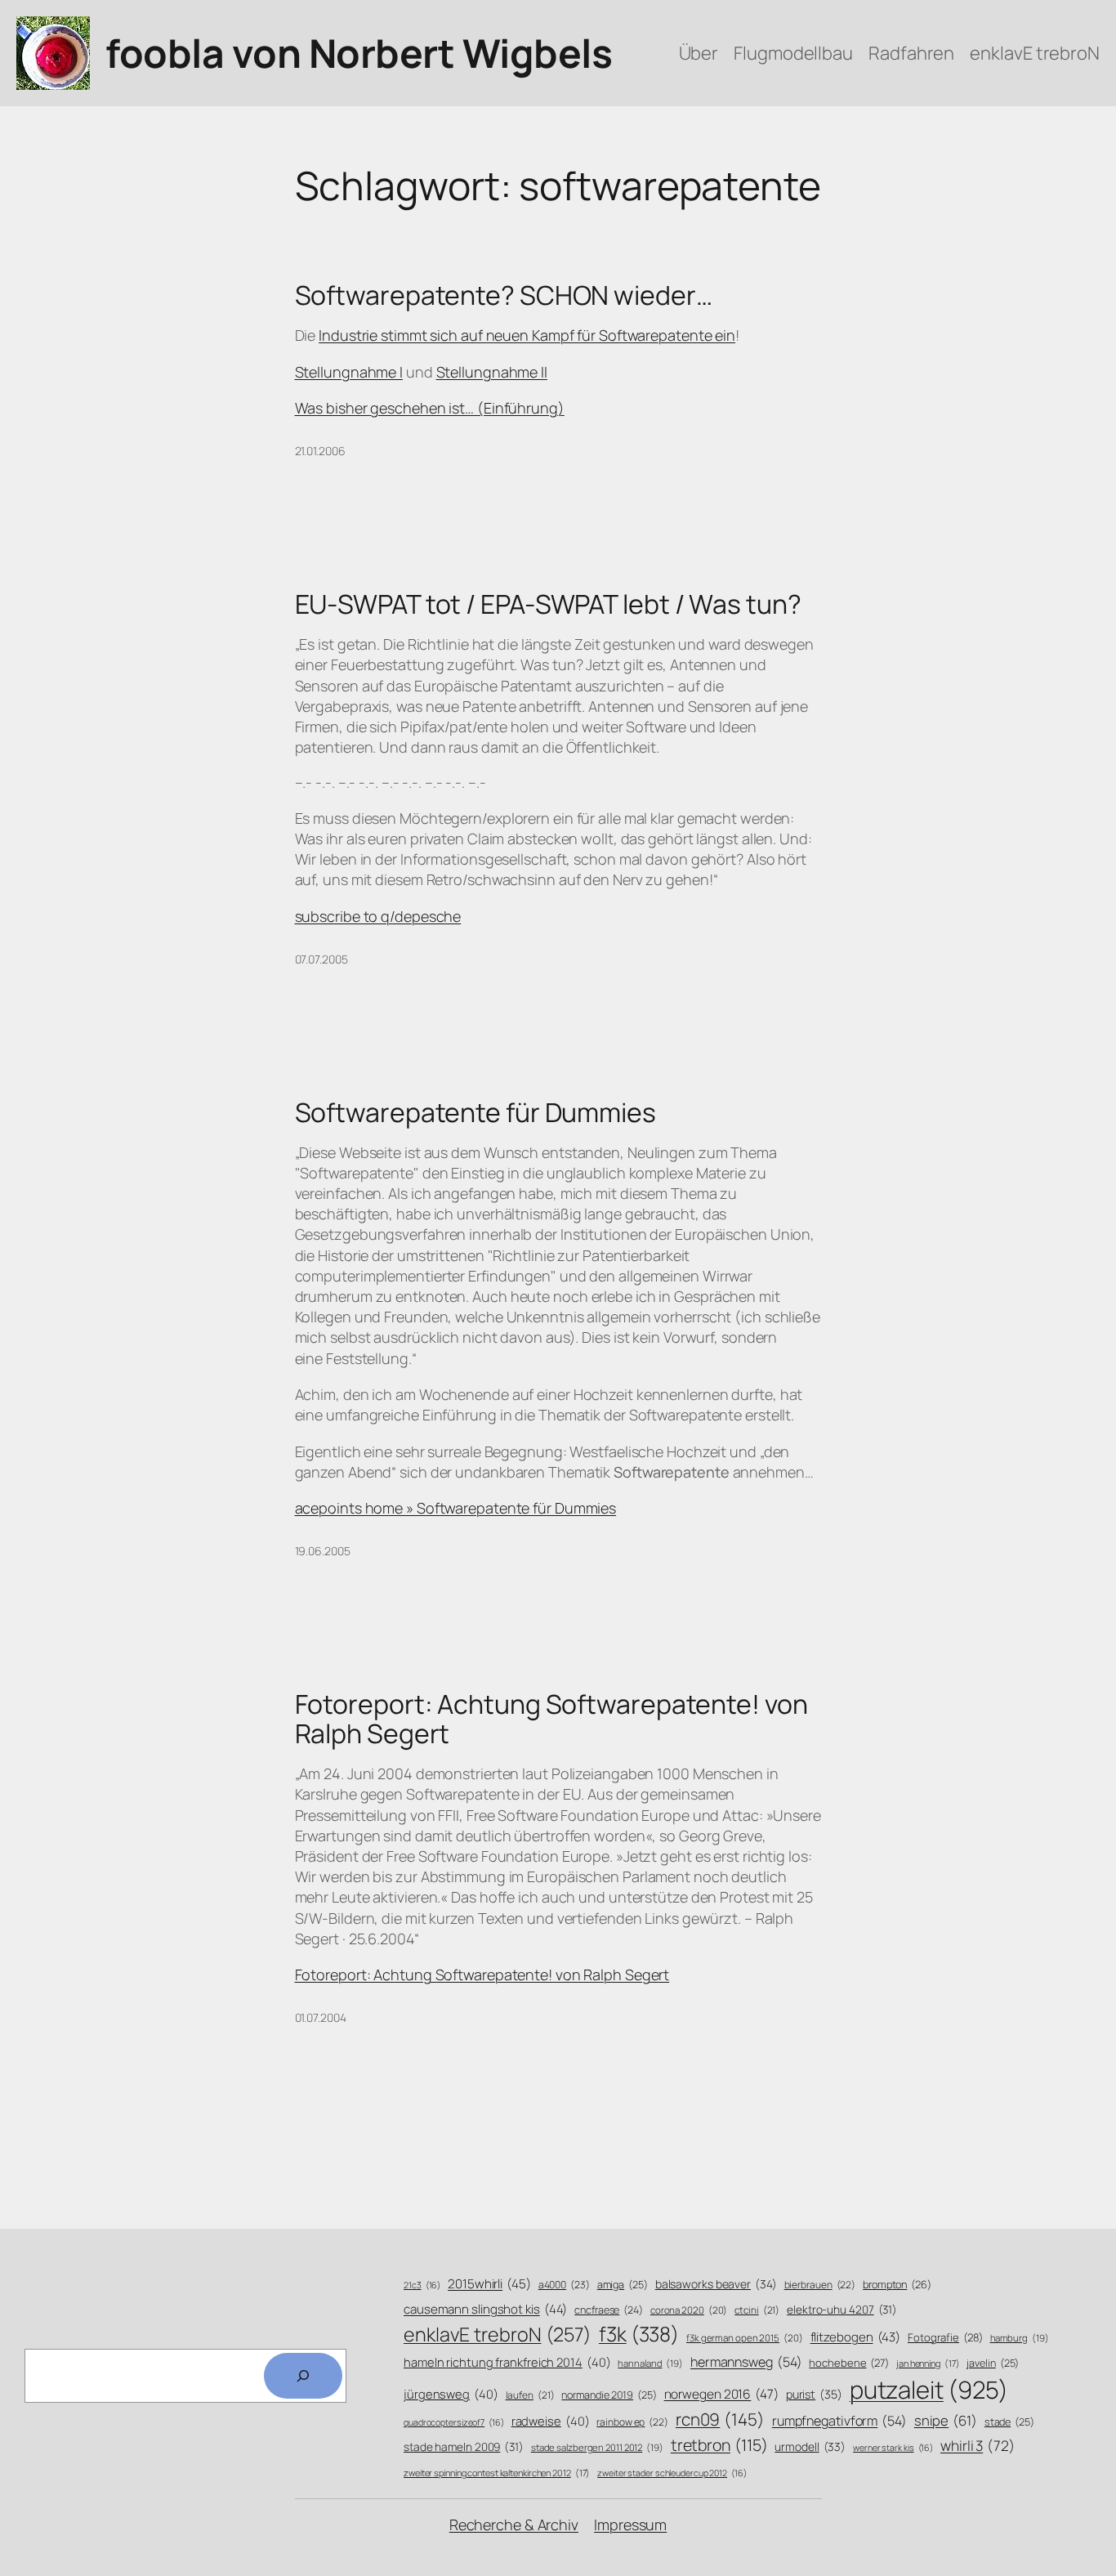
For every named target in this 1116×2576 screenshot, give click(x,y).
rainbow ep (632, 2422)
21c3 (422, 2285)
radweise (551, 2421)
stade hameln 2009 (464, 2446)
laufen (530, 2395)
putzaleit (929, 2390)
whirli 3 (978, 2445)
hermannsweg (746, 2362)
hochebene (849, 2363)
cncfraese (609, 2310)
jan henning (928, 2363)
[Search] (303, 2376)
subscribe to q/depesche (378, 916)
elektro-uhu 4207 (842, 2309)
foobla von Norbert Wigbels (359, 53)
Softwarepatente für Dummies (475, 1112)
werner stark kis (893, 2448)
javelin (993, 2363)
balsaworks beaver (716, 2284)
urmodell (810, 2446)
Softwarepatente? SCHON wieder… (504, 295)
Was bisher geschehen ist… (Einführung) (430, 408)
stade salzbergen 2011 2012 (597, 2447)
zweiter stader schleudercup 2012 (672, 2473)
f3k (639, 2334)
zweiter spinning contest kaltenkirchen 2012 (497, 2473)
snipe (946, 2420)
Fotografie (945, 2337)
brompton (897, 2285)
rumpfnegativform (839, 2421)
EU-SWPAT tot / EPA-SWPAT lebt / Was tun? (548, 604)
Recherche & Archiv (514, 2525)
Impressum (630, 2525)
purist (814, 2394)
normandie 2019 (609, 2395)
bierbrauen (820, 2285)
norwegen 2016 (721, 2394)
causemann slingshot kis (485, 2309)
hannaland (650, 2363)
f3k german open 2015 (745, 2338)
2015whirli (489, 2284)
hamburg (1020, 2338)
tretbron (719, 2445)
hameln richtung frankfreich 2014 (507, 2362)
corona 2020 (689, 2310)
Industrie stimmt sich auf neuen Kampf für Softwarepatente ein (527, 335)
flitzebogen (856, 2337)
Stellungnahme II (492, 372)
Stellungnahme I (349, 372)
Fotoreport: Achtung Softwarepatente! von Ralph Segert (551, 1719)
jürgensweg (451, 2394)
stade (1009, 2422)
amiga (623, 2285)
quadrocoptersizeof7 (454, 2422)
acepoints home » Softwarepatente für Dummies (456, 1508)
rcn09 (720, 2419)
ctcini (757, 2310)
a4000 (564, 2285)
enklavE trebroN (498, 2334)
